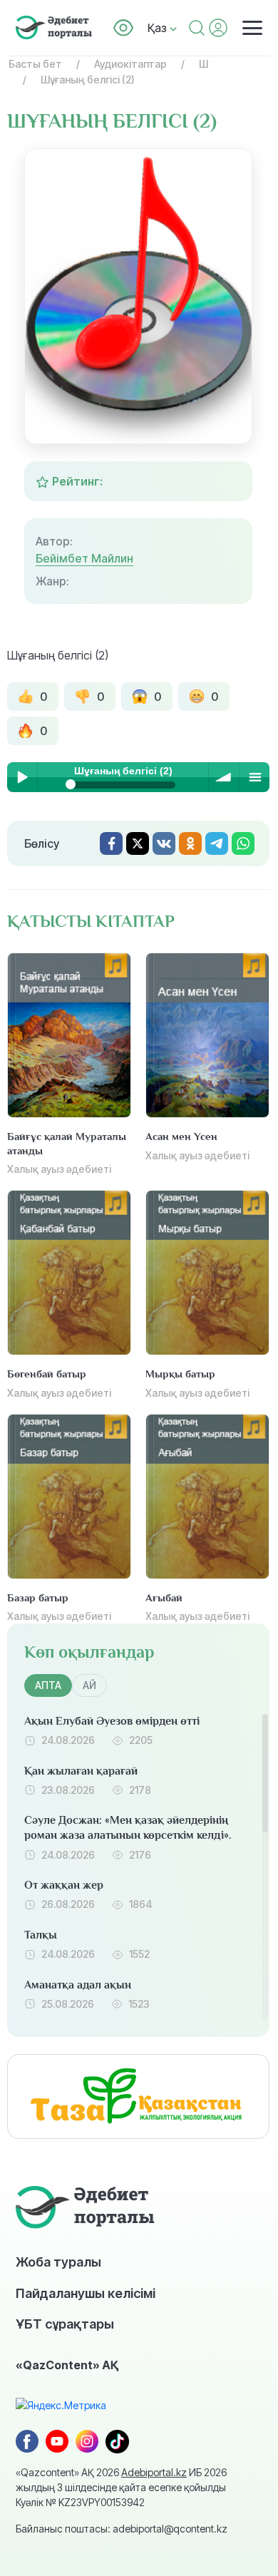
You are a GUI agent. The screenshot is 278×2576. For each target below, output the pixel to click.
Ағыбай (164, 1597)
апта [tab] (48, 1685)
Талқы (41, 1935)
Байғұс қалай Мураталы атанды (67, 1143)
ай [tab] (89, 1685)
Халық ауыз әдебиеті (59, 1169)
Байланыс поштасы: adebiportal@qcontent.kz (122, 2529)
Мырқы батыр (180, 1374)
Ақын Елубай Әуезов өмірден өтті (112, 1721)
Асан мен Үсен (181, 1136)
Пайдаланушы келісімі (86, 2293)
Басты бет (35, 64)
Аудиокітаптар (130, 64)
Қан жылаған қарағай (81, 1771)
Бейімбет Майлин (84, 558)
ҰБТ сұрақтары (65, 2324)
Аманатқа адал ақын (78, 1985)
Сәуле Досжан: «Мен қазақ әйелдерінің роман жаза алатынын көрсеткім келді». (128, 1828)
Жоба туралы (58, 2262)
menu (254, 777)
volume (224, 777)
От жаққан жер (64, 1885)
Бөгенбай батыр (47, 1374)
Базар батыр (38, 1597)
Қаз (159, 28)
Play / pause (22, 777)
